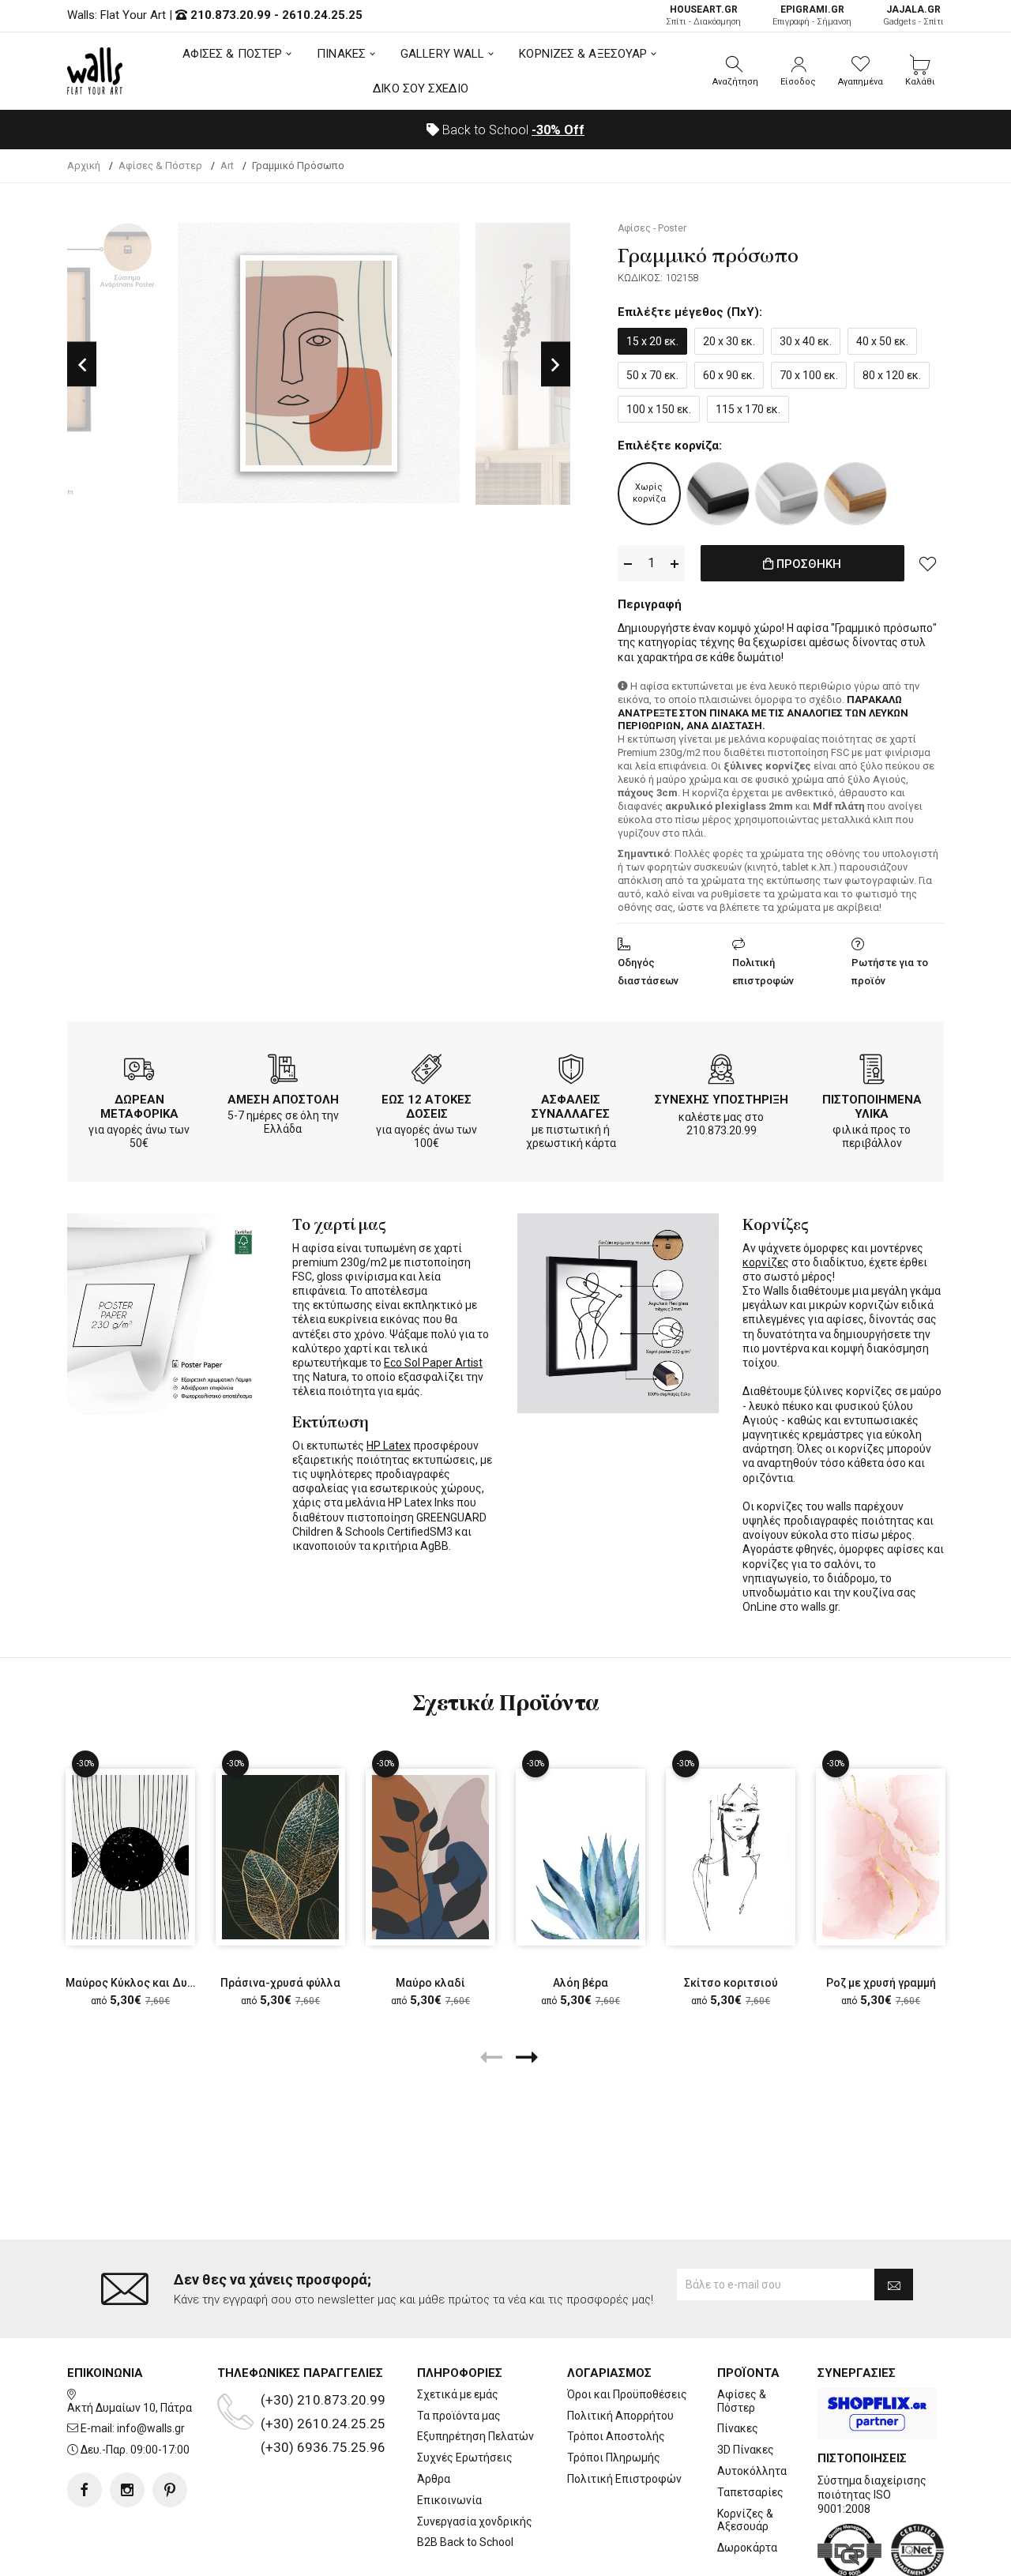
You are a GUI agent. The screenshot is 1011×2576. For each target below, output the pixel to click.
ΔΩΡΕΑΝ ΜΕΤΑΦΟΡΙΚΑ (139, 1107)
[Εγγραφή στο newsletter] (894, 2285)
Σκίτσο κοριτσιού (731, 1983)
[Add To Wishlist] (928, 563)
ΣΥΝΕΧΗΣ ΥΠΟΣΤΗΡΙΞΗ (722, 1100)
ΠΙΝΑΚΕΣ (341, 54)
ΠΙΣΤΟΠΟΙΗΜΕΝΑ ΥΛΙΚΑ (872, 1107)
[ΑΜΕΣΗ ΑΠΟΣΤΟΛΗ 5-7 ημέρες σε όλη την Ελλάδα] (283, 1072)
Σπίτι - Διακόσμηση (703, 15)
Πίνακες (738, 2428)
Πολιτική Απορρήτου (620, 2416)
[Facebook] (85, 2490)
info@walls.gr (151, 2428)
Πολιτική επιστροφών (763, 972)
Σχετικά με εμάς (458, 2394)
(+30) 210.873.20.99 (323, 2400)
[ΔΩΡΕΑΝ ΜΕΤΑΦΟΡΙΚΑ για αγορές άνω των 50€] (139, 1072)
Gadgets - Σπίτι (913, 15)
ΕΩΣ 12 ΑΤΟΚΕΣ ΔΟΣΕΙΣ (427, 1107)
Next (556, 364)
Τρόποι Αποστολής (616, 2436)
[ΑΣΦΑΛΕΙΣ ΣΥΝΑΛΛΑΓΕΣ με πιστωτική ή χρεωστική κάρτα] (571, 1072)
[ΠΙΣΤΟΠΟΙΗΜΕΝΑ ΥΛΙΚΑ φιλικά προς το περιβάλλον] (872, 1072)
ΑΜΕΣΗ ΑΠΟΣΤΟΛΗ (283, 1100)
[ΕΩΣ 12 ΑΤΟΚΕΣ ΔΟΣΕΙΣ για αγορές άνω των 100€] (427, 1072)
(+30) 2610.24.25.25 (323, 2424)
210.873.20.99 (231, 15)
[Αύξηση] (675, 564)
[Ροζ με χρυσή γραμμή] (881, 1857)
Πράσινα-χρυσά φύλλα (280, 1983)
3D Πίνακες (746, 2450)
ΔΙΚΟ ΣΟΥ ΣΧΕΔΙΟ (421, 88)
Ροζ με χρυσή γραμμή (881, 1983)
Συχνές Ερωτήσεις (465, 2458)
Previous (82, 364)
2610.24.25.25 (322, 15)
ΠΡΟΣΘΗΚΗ (807, 564)
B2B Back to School (465, 2542)
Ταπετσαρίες (750, 2492)
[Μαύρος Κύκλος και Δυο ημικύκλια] (130, 1857)
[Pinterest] (170, 2490)
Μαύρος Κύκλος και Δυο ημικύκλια (158, 1983)
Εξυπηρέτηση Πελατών (475, 2436)
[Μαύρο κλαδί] (430, 1857)
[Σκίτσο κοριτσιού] (731, 1857)
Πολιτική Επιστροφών (624, 2479)
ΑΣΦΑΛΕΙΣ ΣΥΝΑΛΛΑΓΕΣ (571, 1107)
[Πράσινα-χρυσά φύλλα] (280, 1857)
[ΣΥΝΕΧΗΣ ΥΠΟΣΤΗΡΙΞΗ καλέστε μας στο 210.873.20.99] (721, 1072)
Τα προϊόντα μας (459, 2416)
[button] (735, 71)
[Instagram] (127, 2490)
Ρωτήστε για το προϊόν (890, 972)
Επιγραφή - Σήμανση (812, 15)
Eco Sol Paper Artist (433, 1363)
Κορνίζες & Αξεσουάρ (745, 2520)
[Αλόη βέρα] (581, 1857)
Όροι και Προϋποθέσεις (627, 2394)
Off (558, 130)
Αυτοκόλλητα (752, 2471)
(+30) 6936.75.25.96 (323, 2447)
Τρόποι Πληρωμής (614, 2458)
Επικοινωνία (449, 2500)
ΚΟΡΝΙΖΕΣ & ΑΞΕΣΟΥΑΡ (583, 54)
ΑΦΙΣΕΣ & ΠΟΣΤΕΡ (233, 54)
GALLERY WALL (442, 54)
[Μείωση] (628, 564)
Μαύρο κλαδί (430, 1983)
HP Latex (389, 1446)
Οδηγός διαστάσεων (648, 972)
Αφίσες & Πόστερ (742, 2401)
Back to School (512, 130)
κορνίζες (766, 1262)
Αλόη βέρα (581, 1983)
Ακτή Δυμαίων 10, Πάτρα (130, 2408)
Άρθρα (434, 2479)
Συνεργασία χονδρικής (475, 2521)
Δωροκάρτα (747, 2548)
